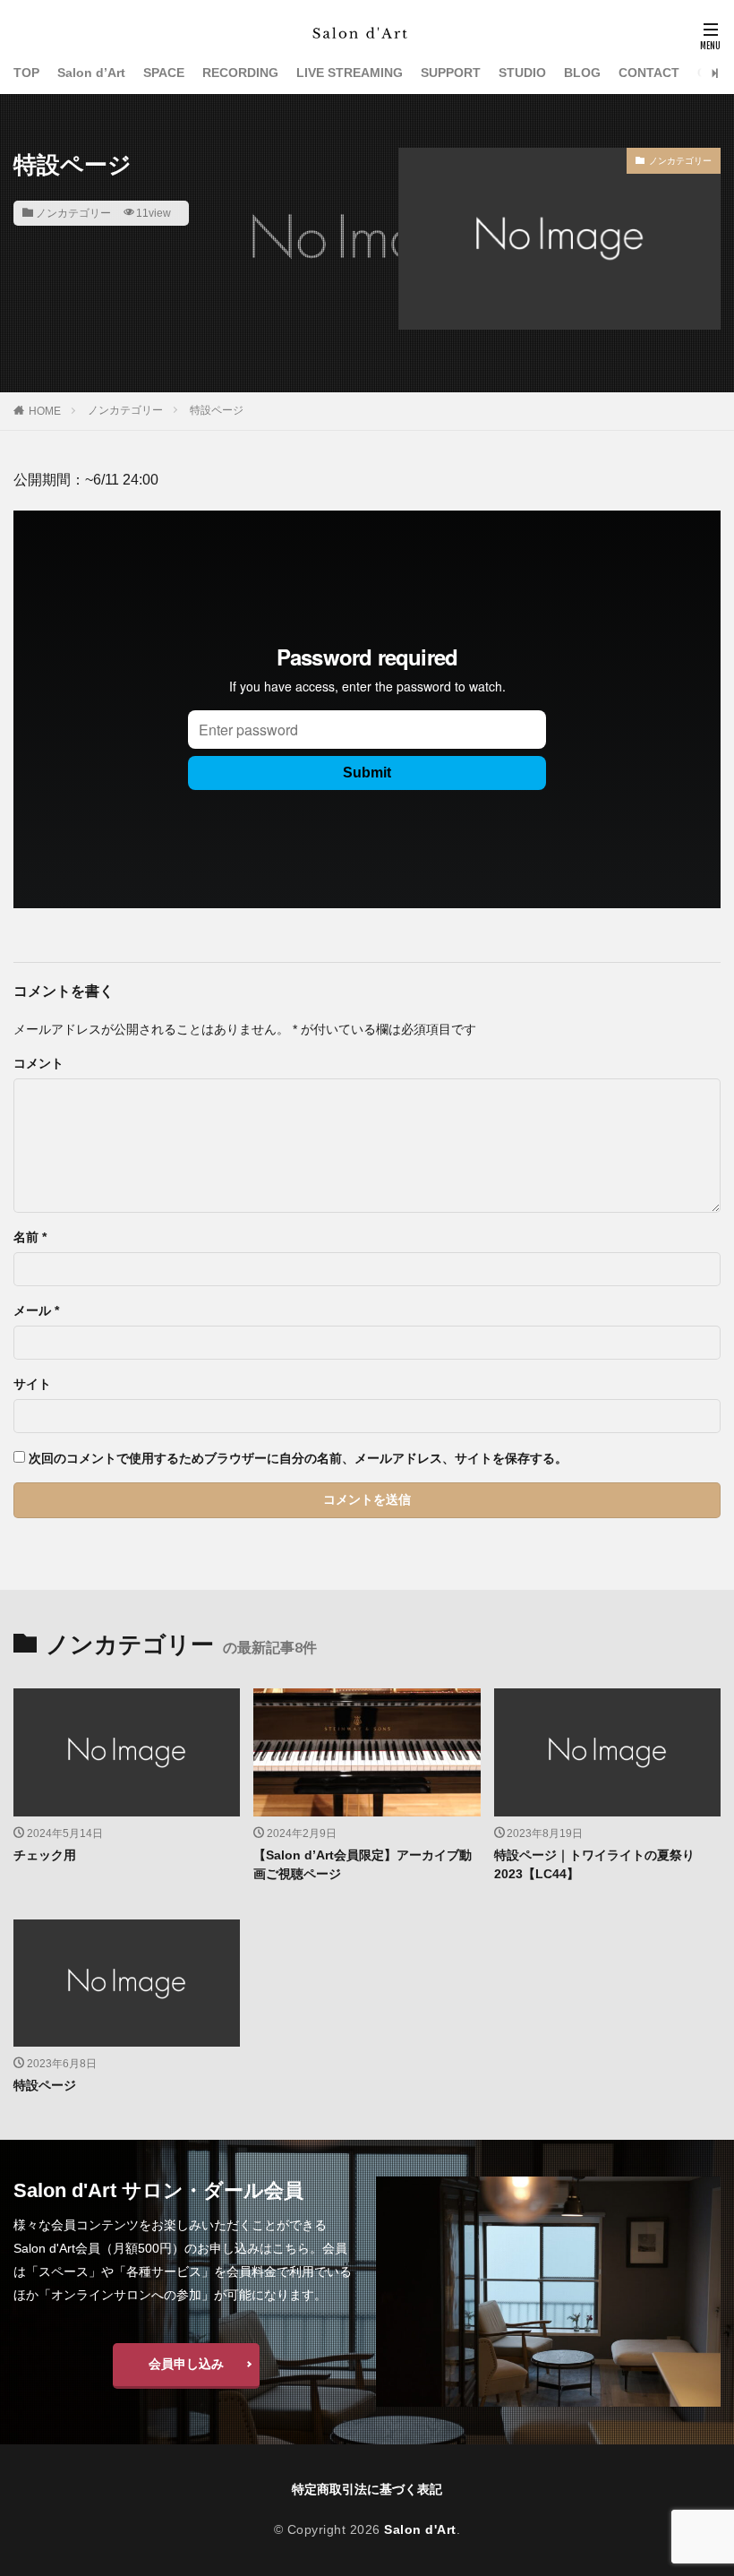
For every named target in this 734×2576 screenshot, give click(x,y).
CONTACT (649, 73)
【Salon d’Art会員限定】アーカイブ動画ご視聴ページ (363, 1864)
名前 (30, 1237)
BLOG (582, 73)
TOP (26, 73)
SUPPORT (451, 73)
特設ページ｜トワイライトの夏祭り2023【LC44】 (594, 1864)
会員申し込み (186, 2364)
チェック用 (45, 1855)
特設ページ (217, 410)
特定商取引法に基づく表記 (367, 2489)
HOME (45, 411)
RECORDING (240, 73)
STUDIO (522, 73)
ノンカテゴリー (73, 213)
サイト (32, 1384)
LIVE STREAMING (350, 73)
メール (36, 1310)
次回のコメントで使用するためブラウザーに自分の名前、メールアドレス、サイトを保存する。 (298, 1458)
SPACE (164, 73)
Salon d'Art (420, 2529)
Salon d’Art (91, 73)
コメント (38, 1063)
